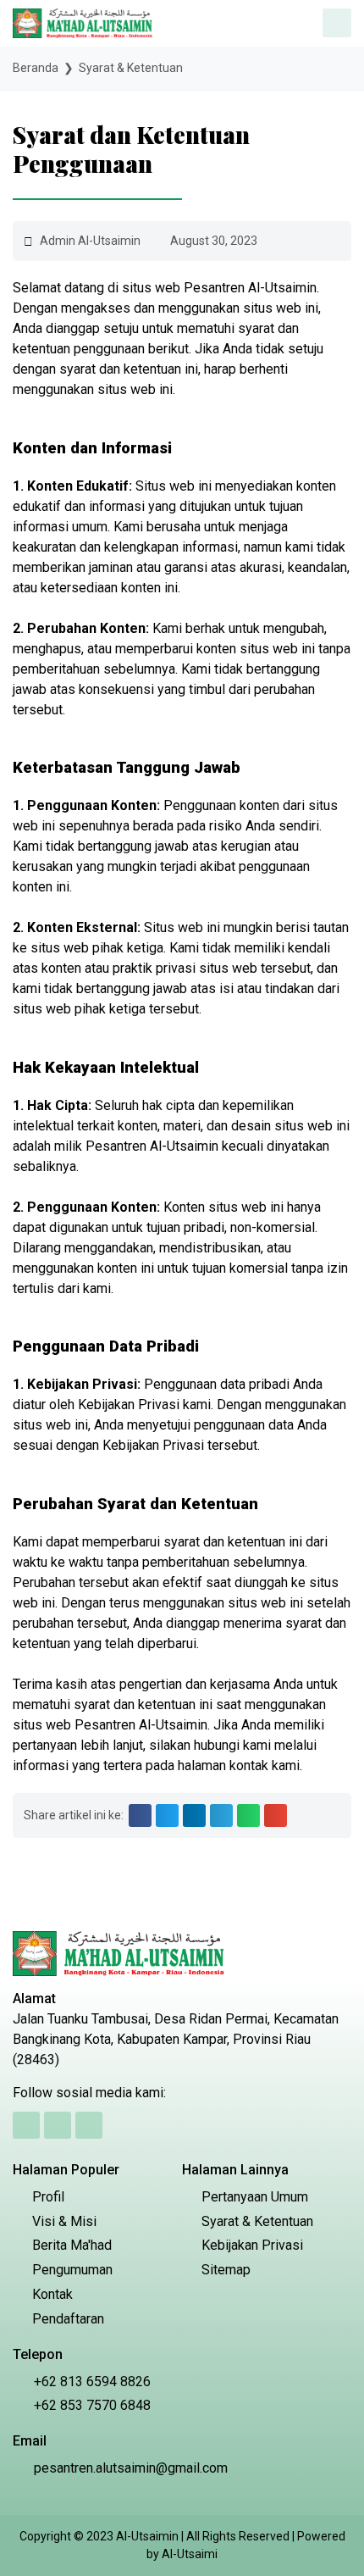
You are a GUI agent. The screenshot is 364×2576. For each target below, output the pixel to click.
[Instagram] (58, 2125)
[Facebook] (26, 2125)
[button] (140, 1815)
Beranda (36, 68)
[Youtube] (89, 2125)
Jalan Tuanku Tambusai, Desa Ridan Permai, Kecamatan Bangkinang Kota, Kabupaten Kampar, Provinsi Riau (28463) (176, 2039)
